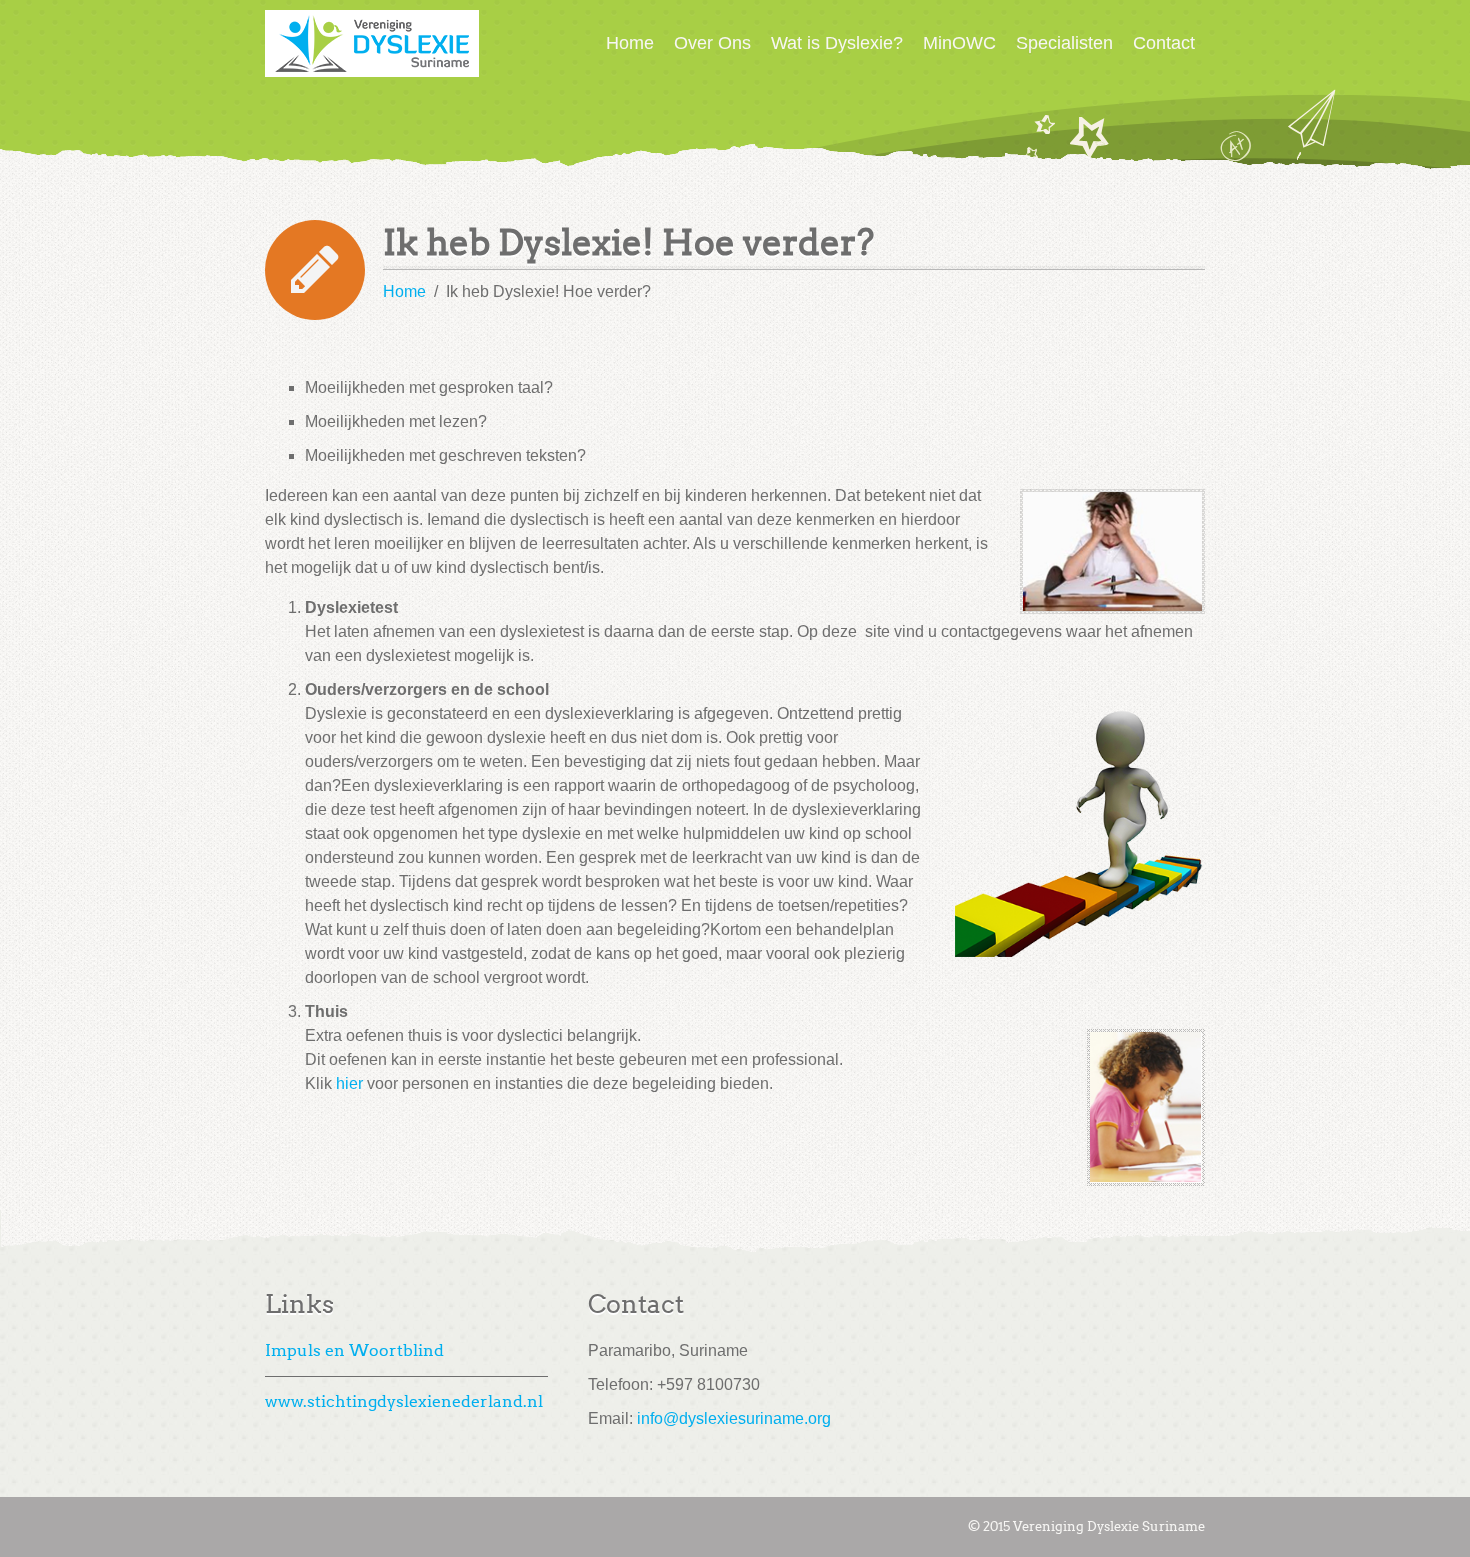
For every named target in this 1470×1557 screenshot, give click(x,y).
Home (630, 43)
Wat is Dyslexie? (837, 43)
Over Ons (712, 43)
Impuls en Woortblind (354, 1350)
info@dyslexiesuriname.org (734, 1418)
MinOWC (959, 43)
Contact (1164, 43)
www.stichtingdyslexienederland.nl (404, 1401)
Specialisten (1064, 43)
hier (349, 1083)
